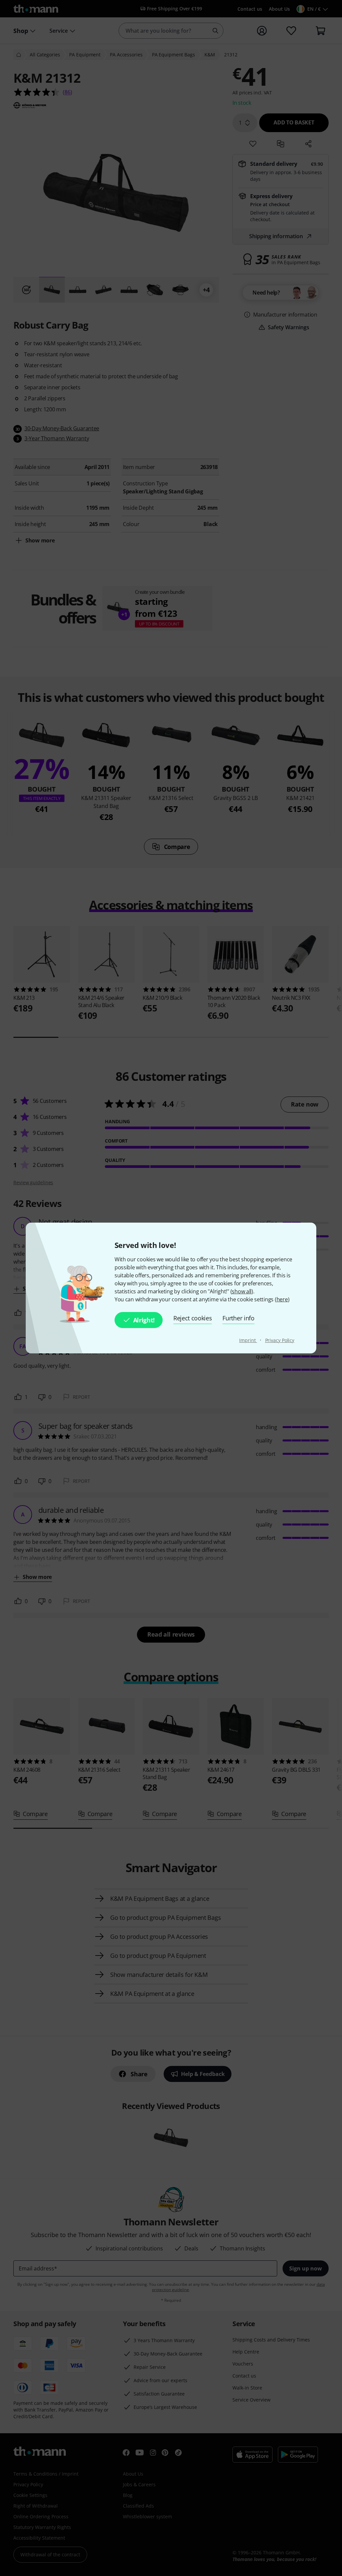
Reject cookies (193, 1318)
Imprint (248, 1340)
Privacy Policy (280, 1340)
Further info (238, 1318)
